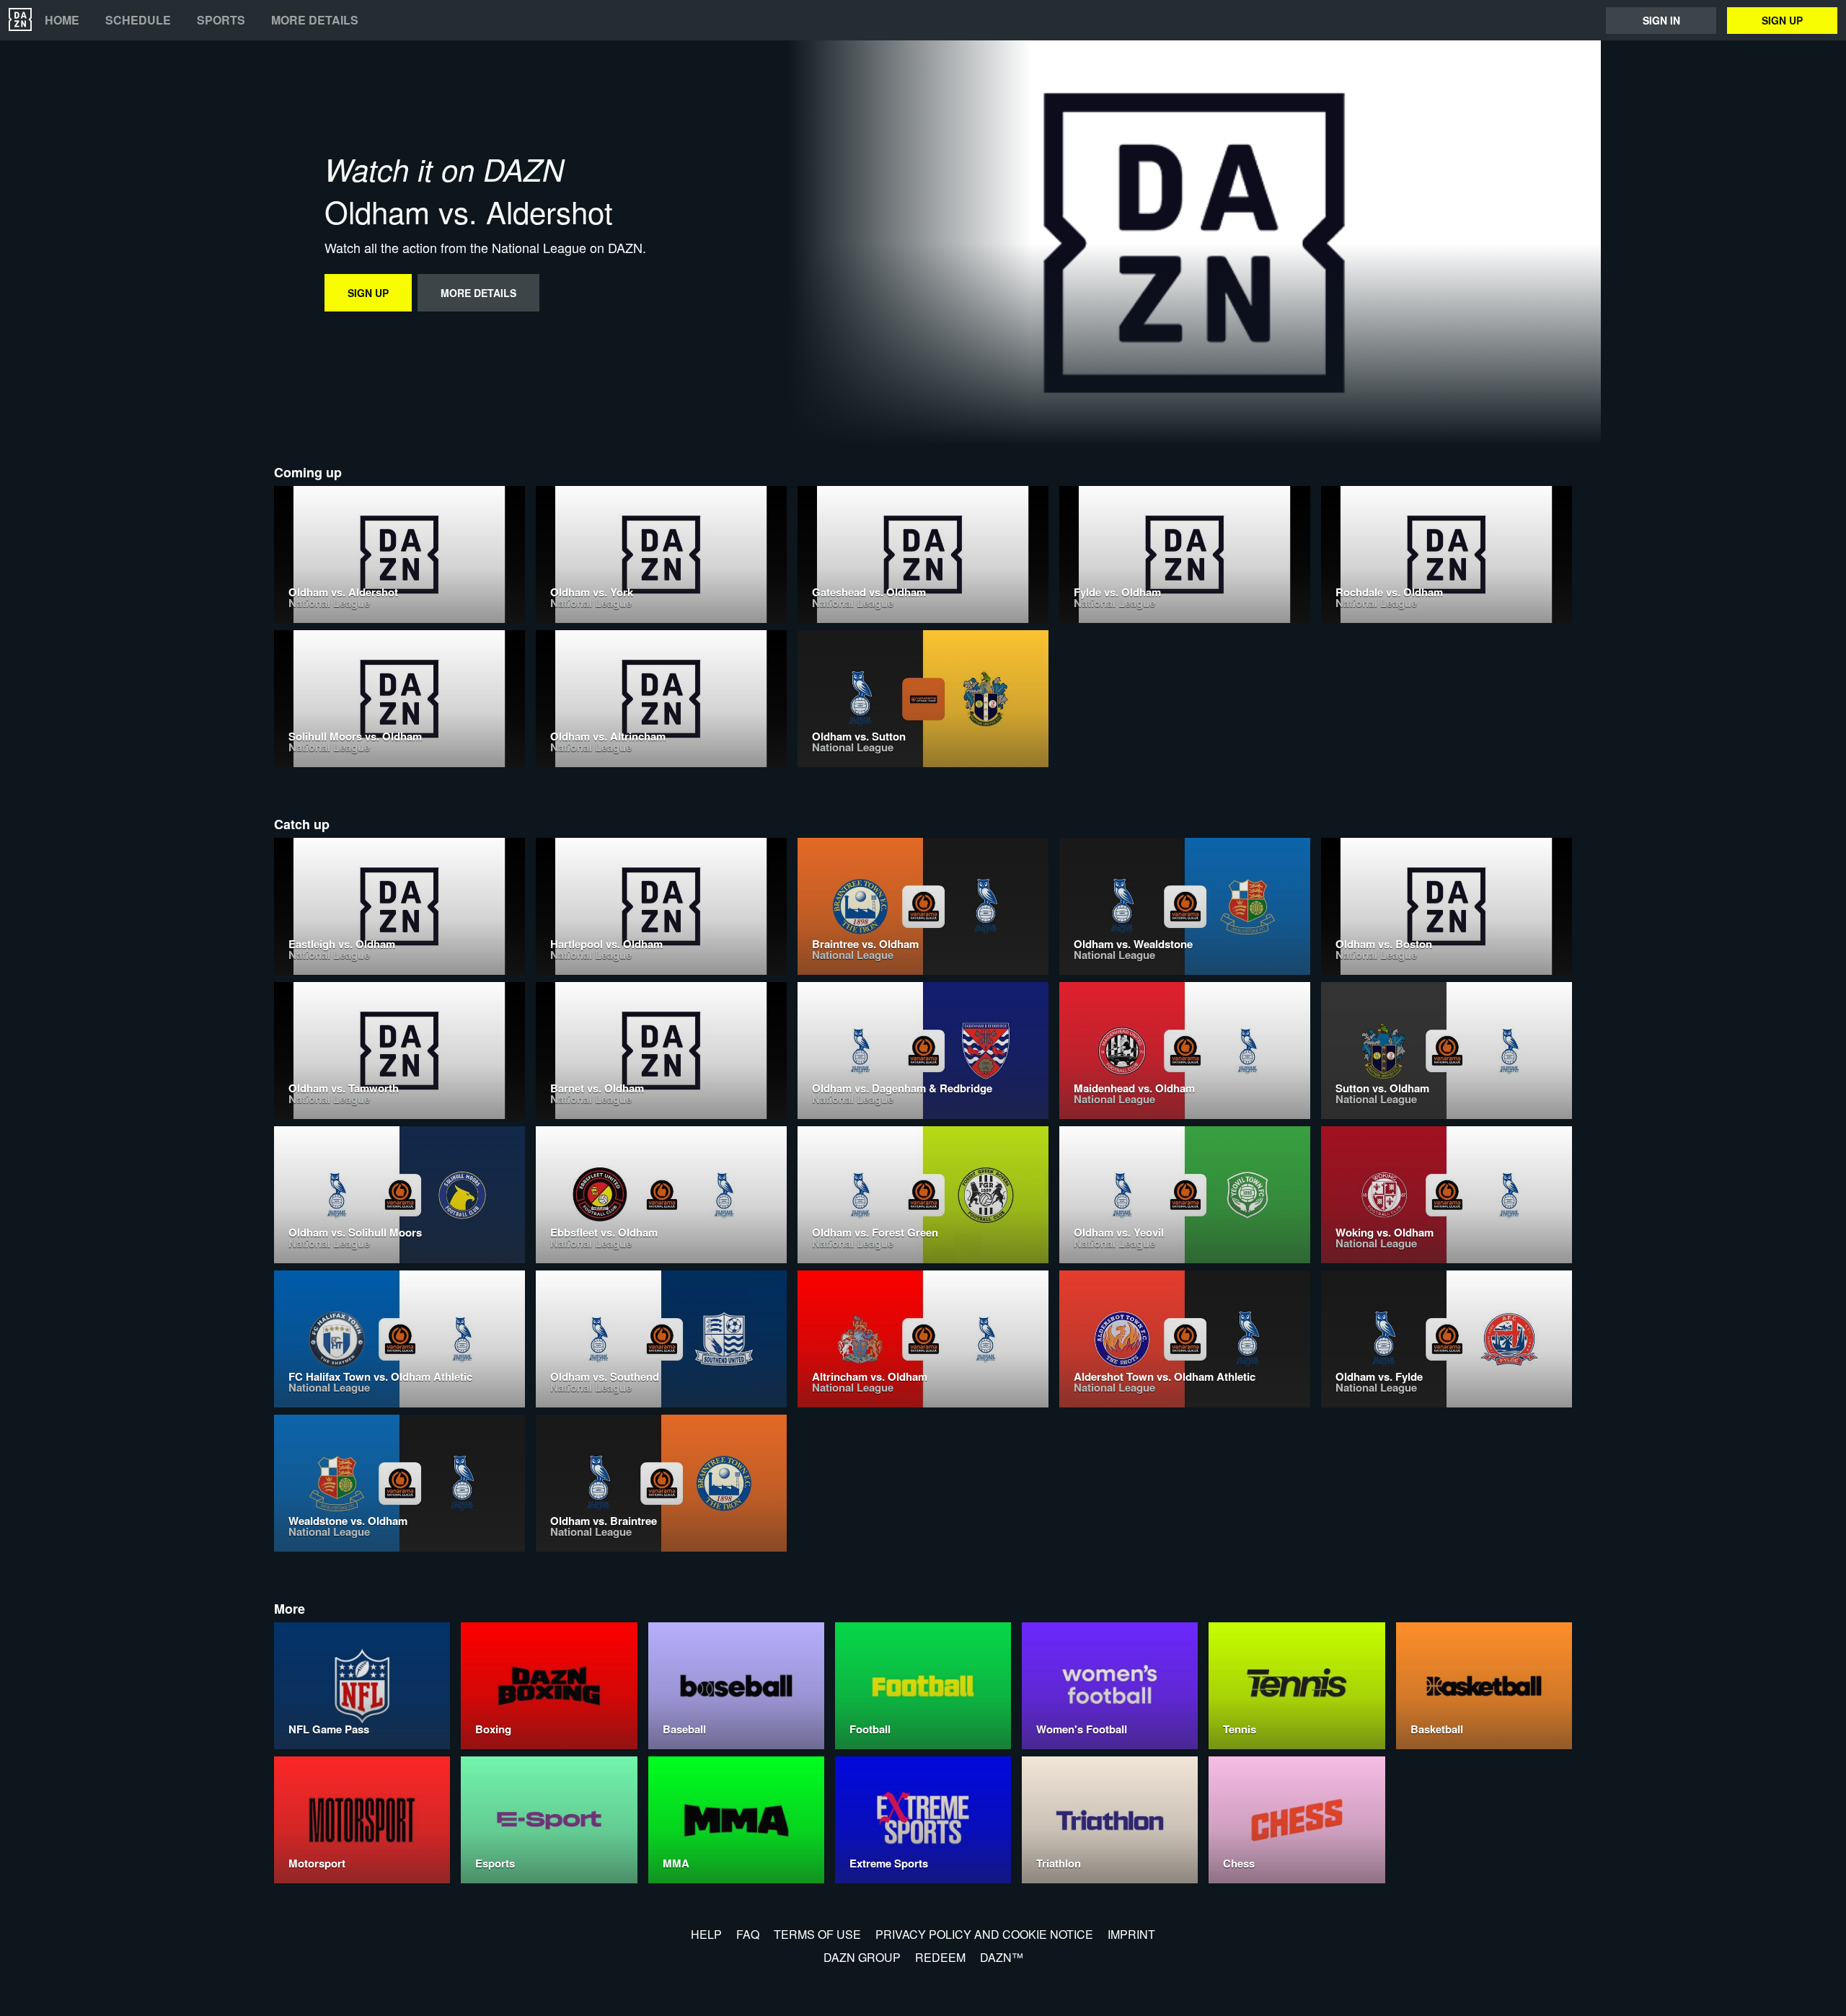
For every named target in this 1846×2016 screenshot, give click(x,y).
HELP (706, 1934)
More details (315, 20)
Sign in (1661, 20)
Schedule (138, 20)
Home (62, 20)
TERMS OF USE (817, 1934)
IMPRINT (1131, 1934)
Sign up (1782, 20)
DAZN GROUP (862, 1957)
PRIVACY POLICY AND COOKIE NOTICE (984, 1934)
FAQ (748, 1934)
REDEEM (940, 1957)
